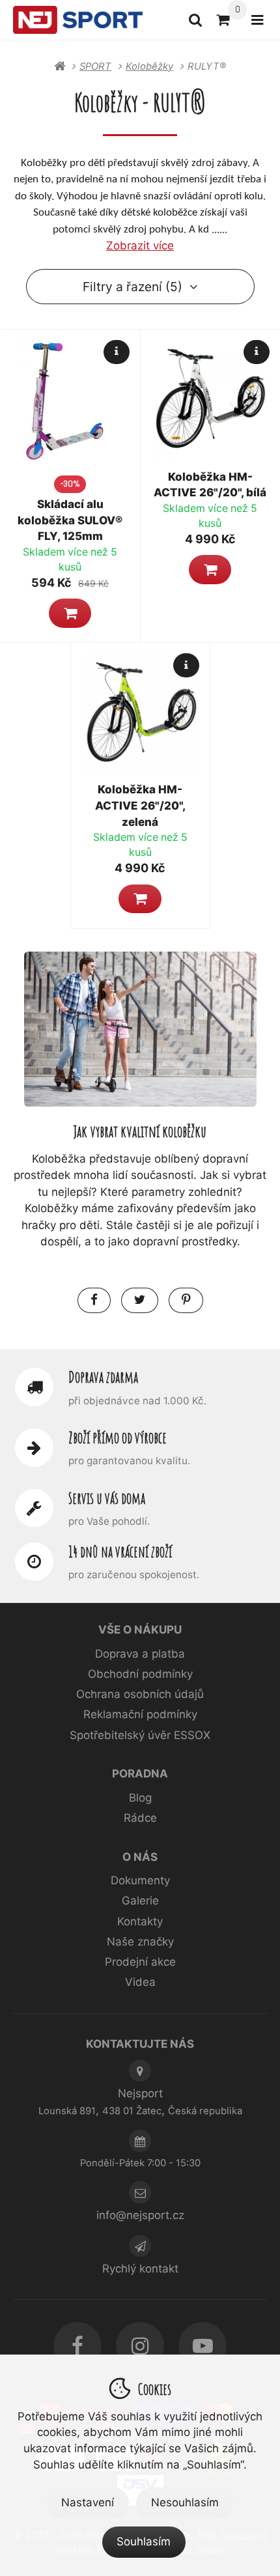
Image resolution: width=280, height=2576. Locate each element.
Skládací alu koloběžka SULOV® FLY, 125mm (70, 520)
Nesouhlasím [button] (185, 2502)
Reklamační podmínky (140, 1714)
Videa (140, 1982)
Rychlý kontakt (140, 2269)
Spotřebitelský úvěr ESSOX (140, 1735)
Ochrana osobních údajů (140, 1694)
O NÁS (140, 1857)
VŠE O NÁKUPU (140, 1630)
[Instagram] (140, 2346)
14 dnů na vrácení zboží (120, 1551)
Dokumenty (140, 1880)
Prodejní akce (140, 1962)
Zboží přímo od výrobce (118, 1437)
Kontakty (140, 1921)
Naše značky (140, 1942)
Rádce (140, 1818)
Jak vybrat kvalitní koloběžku (140, 1131)
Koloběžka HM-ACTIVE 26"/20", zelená (140, 805)
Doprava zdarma (103, 1377)
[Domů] (78, 20)
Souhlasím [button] (144, 2541)
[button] (70, 613)
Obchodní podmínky (140, 1674)
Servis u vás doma (107, 1498)
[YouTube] (203, 2346)
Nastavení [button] (88, 2502)
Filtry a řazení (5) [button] (133, 287)
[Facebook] (77, 2346)
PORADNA (140, 1774)
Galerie (140, 1901)
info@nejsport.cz (140, 2215)
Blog (140, 1798)
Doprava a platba (140, 1654)
